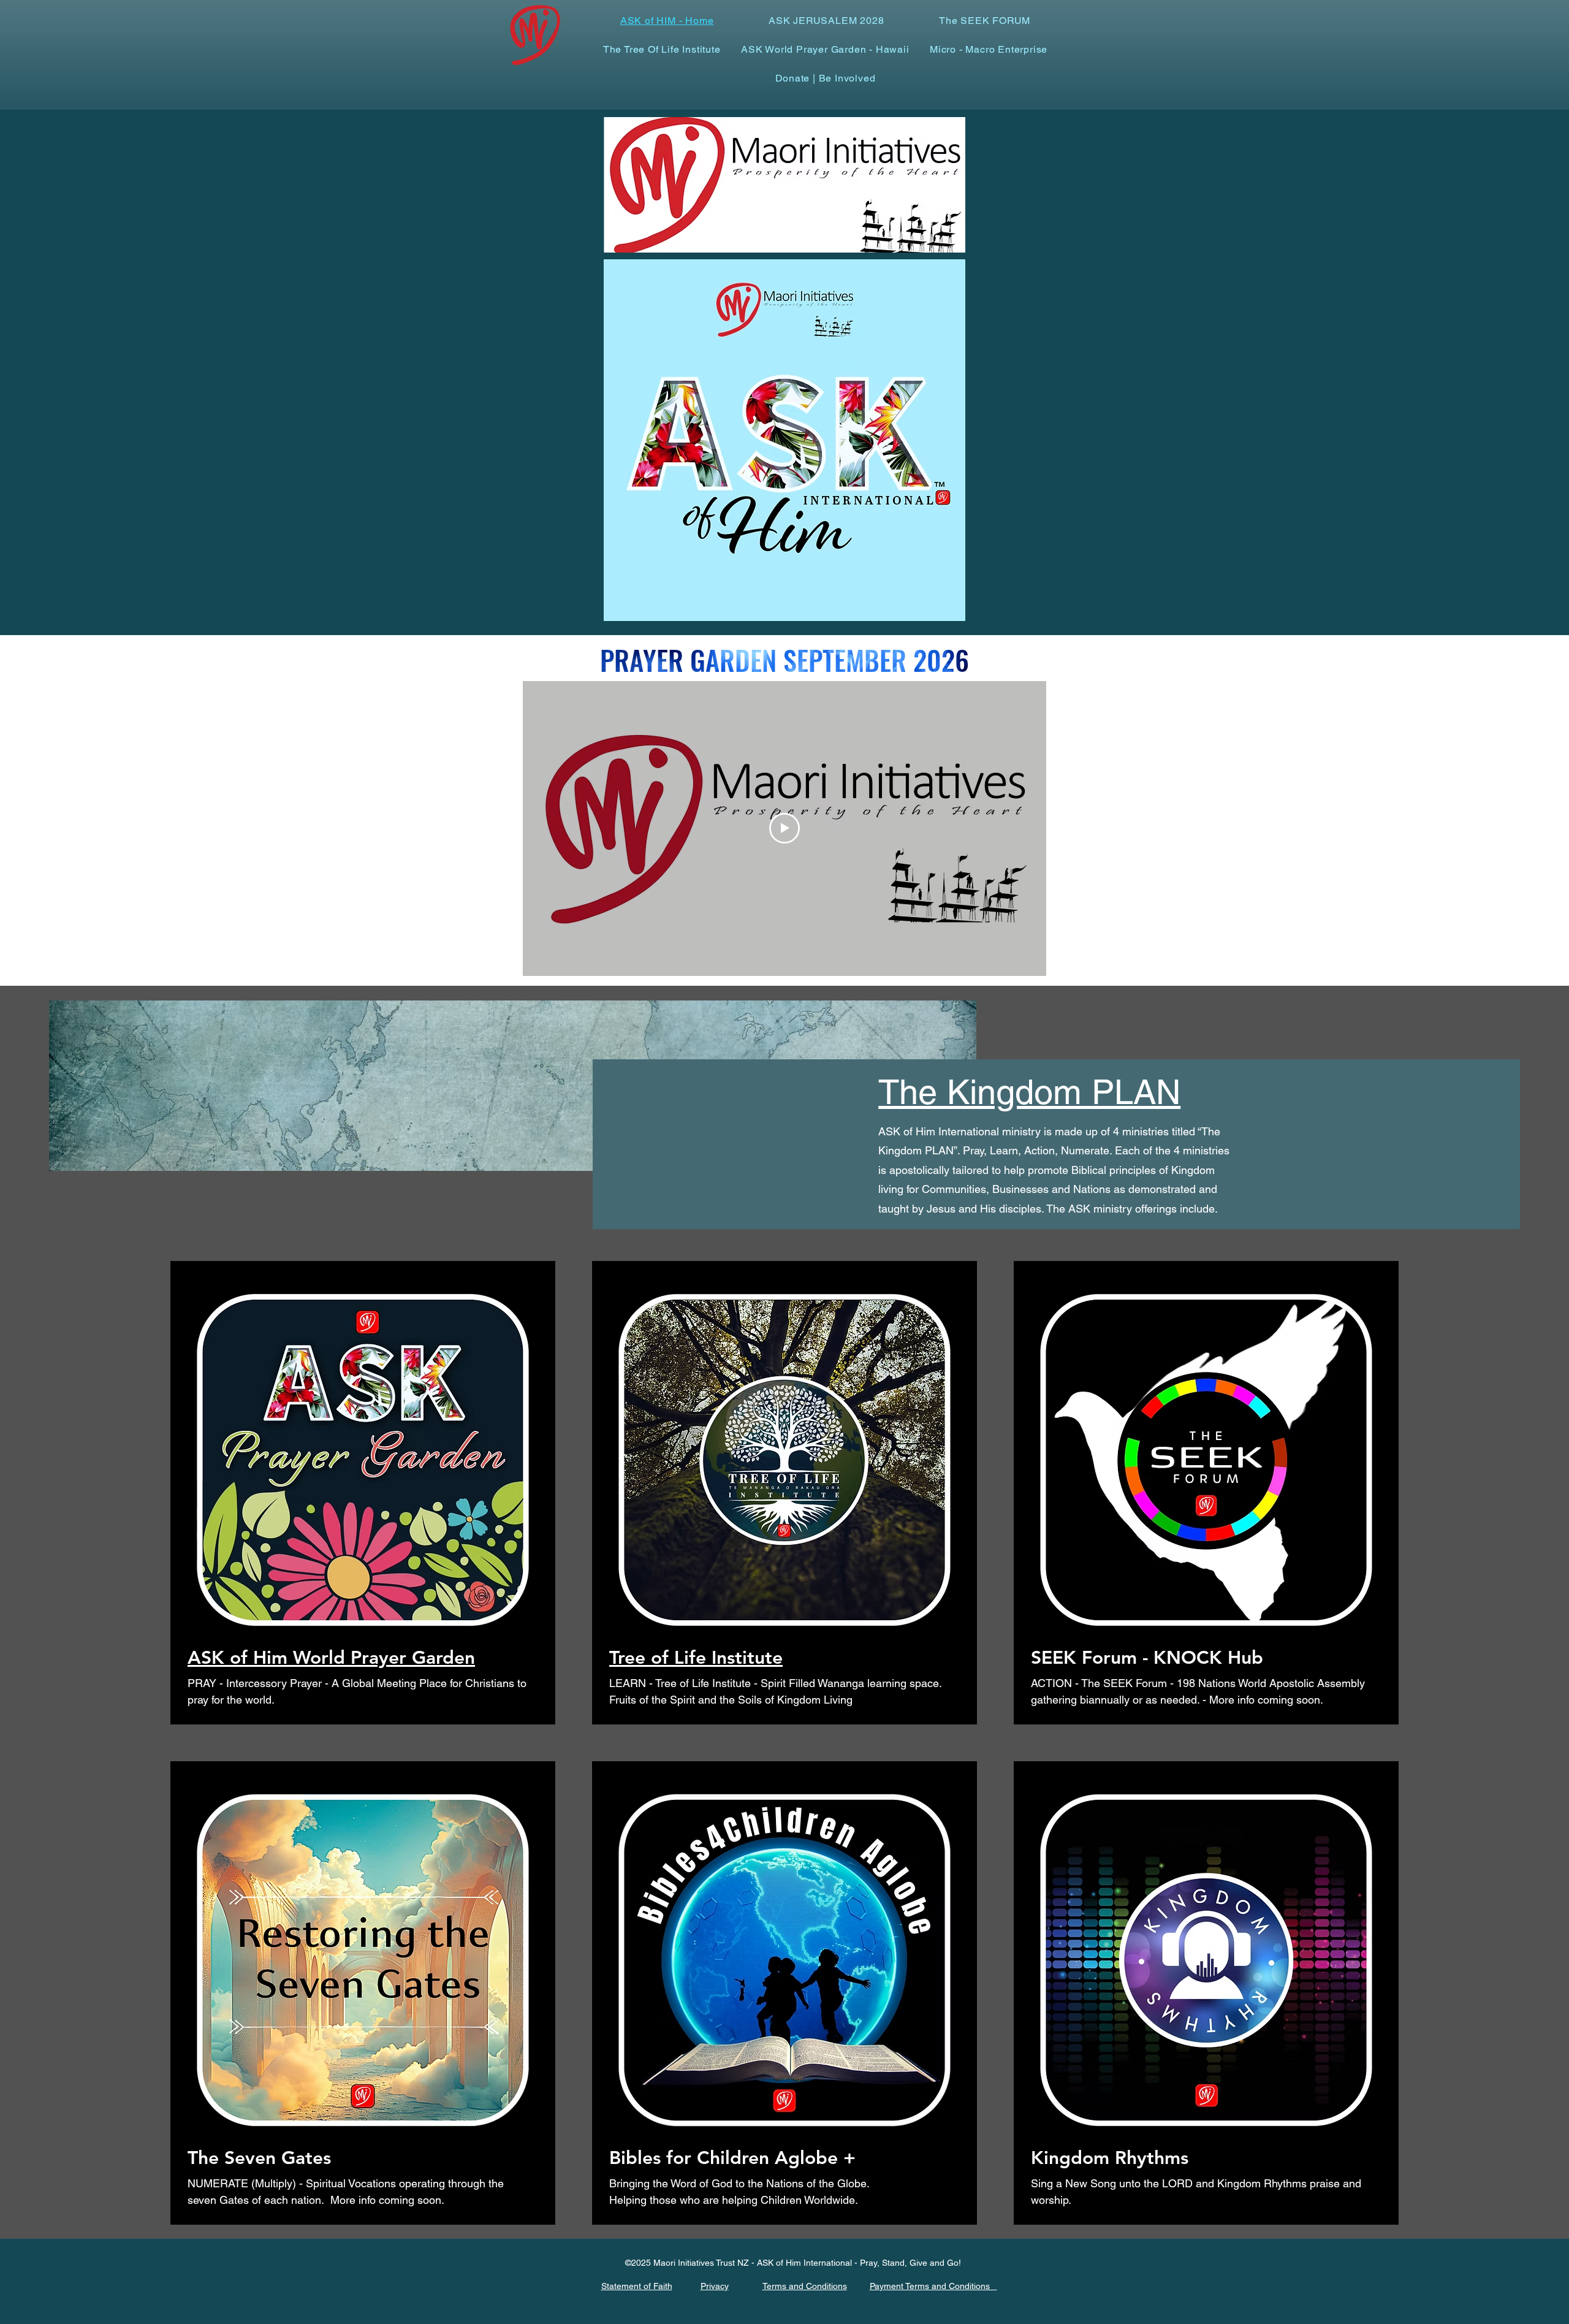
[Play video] (784, 828)
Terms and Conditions (805, 2286)
